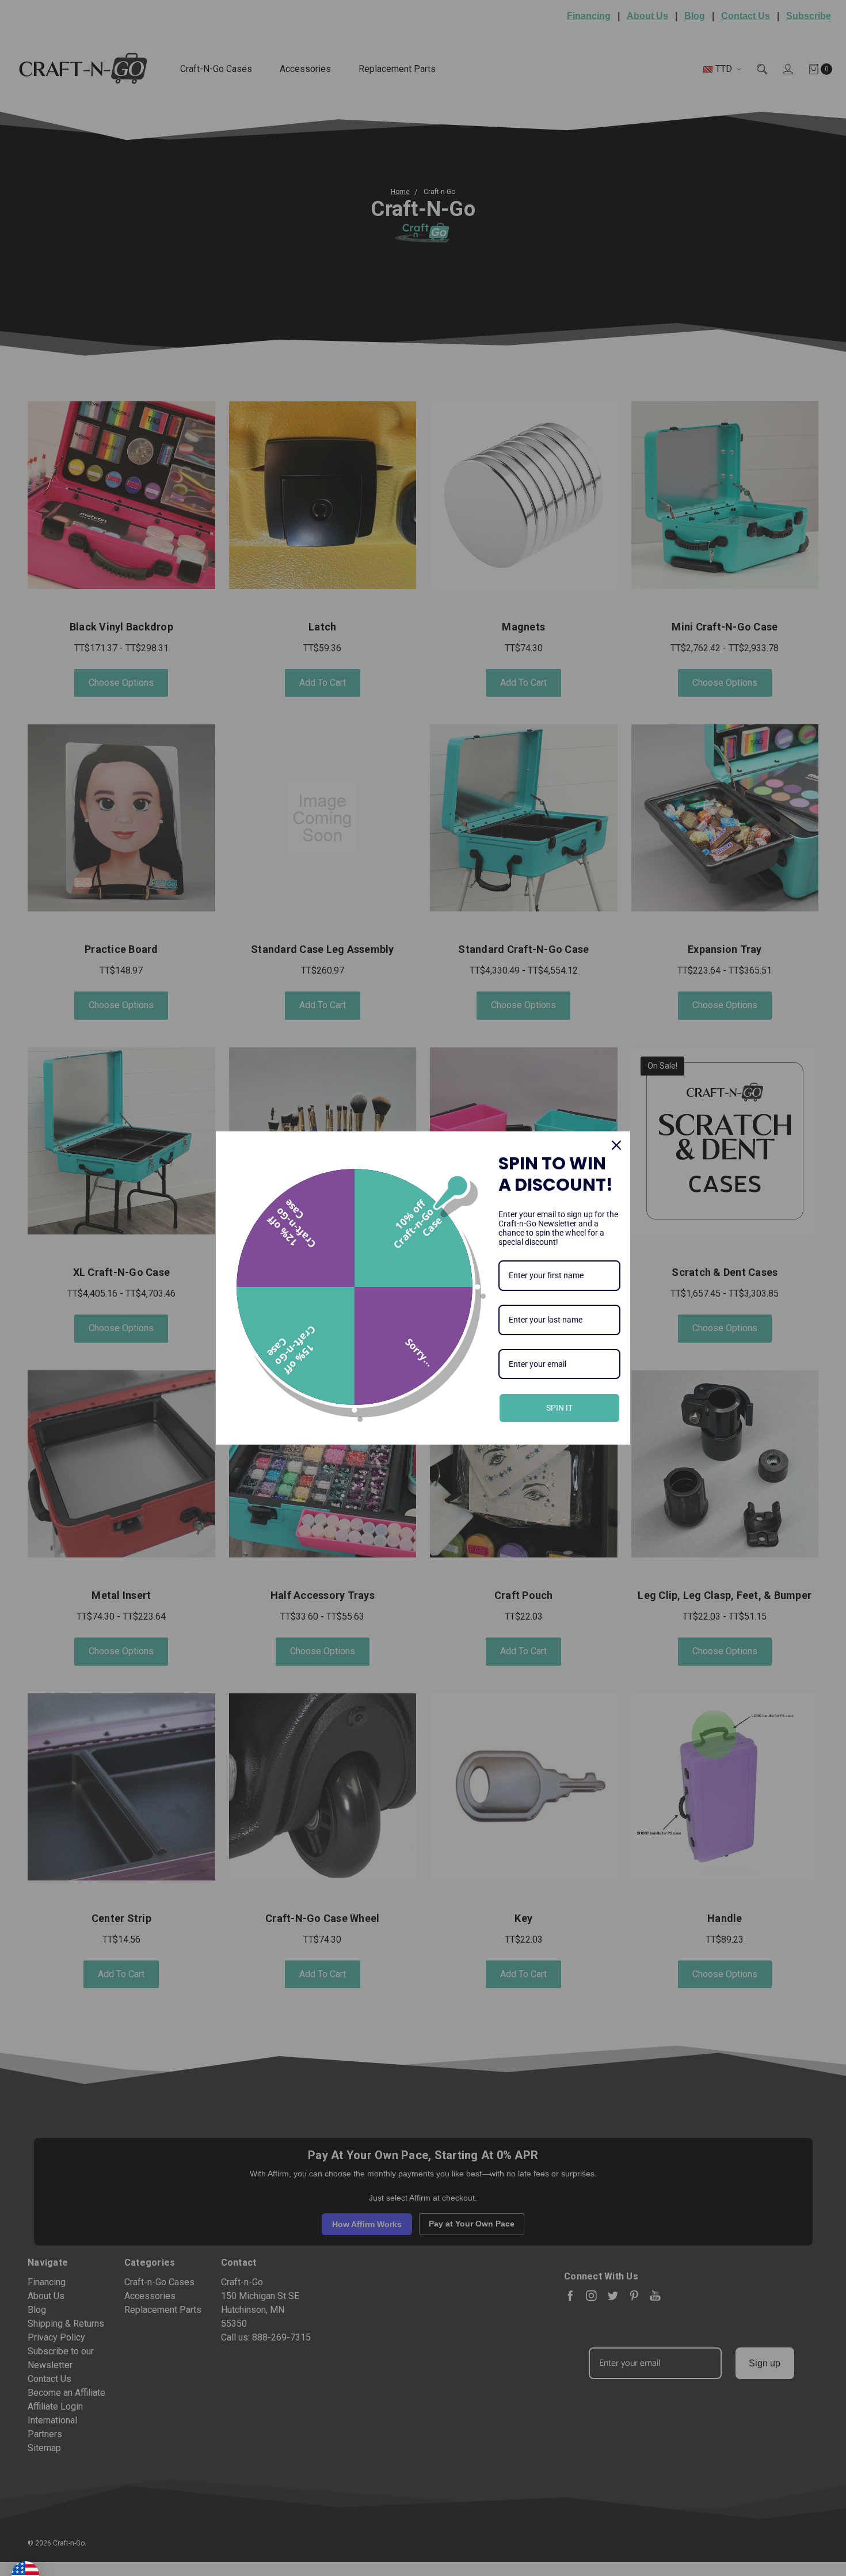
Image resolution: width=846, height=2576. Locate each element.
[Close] (616, 1145)
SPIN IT (559, 1408)
